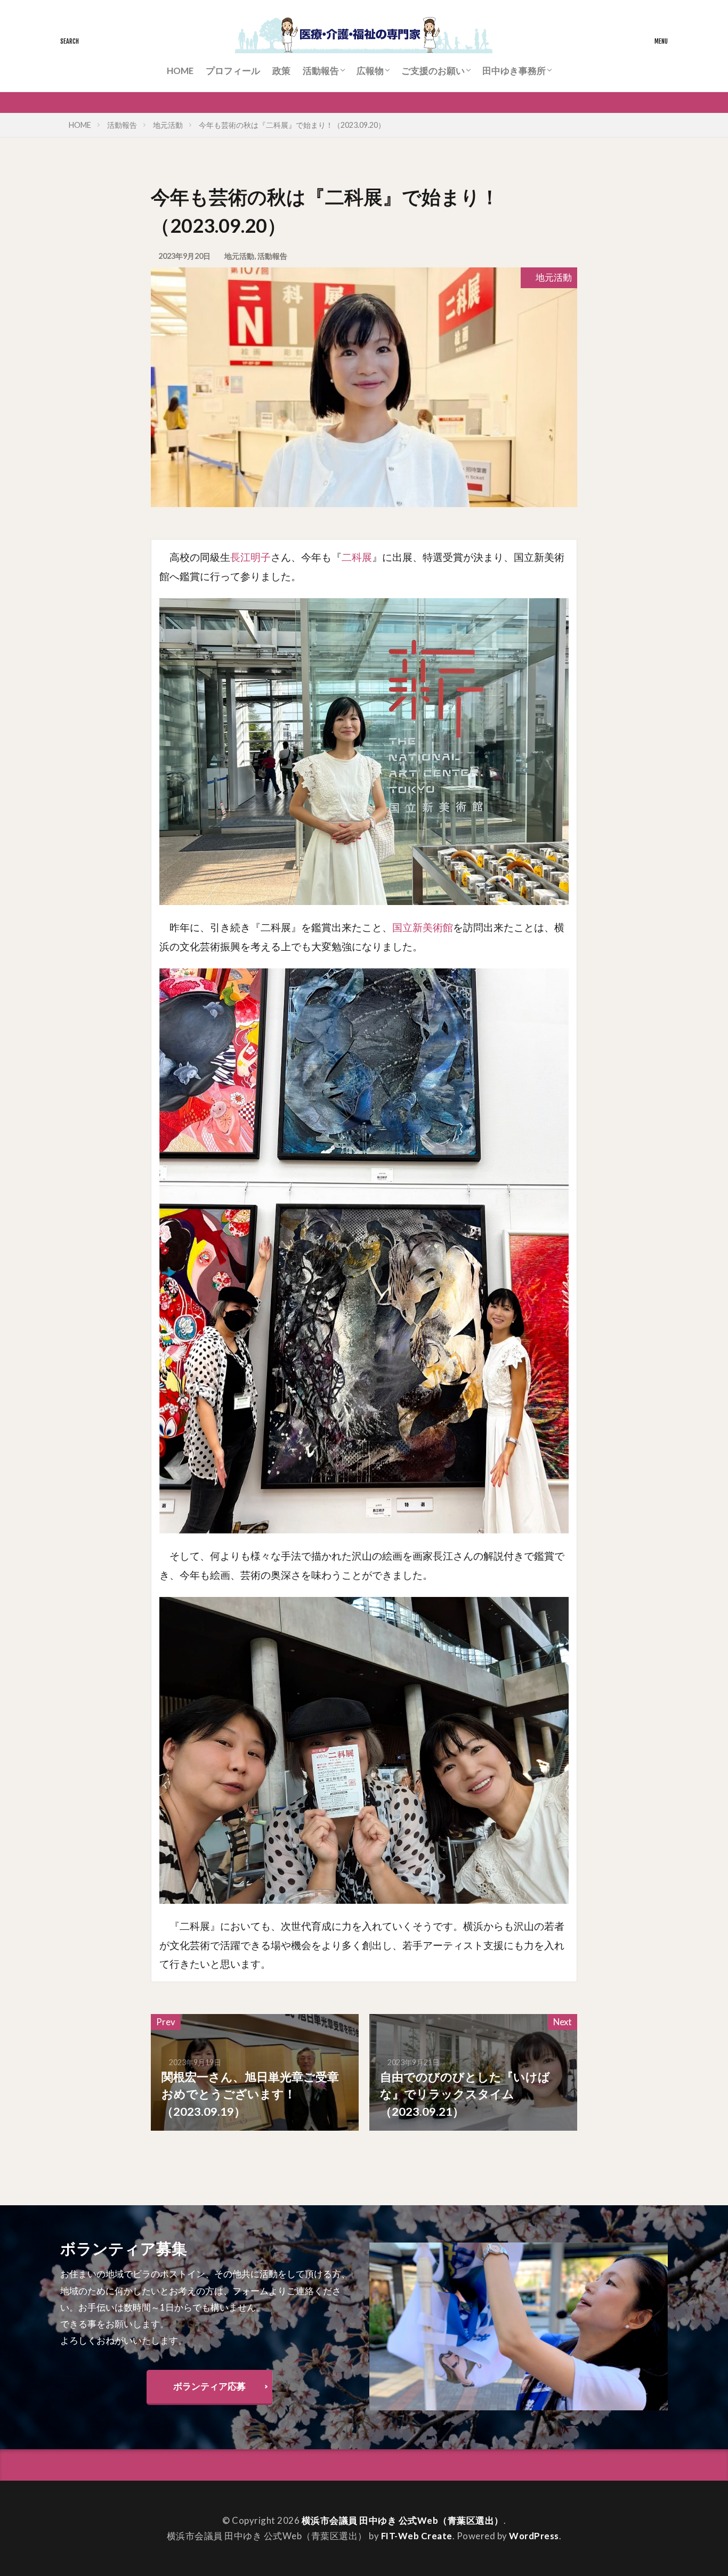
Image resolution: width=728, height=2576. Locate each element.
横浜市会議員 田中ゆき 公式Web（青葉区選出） (403, 2520)
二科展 (357, 557)
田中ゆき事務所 (514, 71)
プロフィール (233, 71)
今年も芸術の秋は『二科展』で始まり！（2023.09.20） (292, 125)
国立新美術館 (423, 927)
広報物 (370, 71)
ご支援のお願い (433, 71)
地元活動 (168, 125)
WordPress (534, 2536)
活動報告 (321, 71)
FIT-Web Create (417, 2536)
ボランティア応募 (209, 2386)
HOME (180, 71)
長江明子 (250, 557)
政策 (281, 71)
